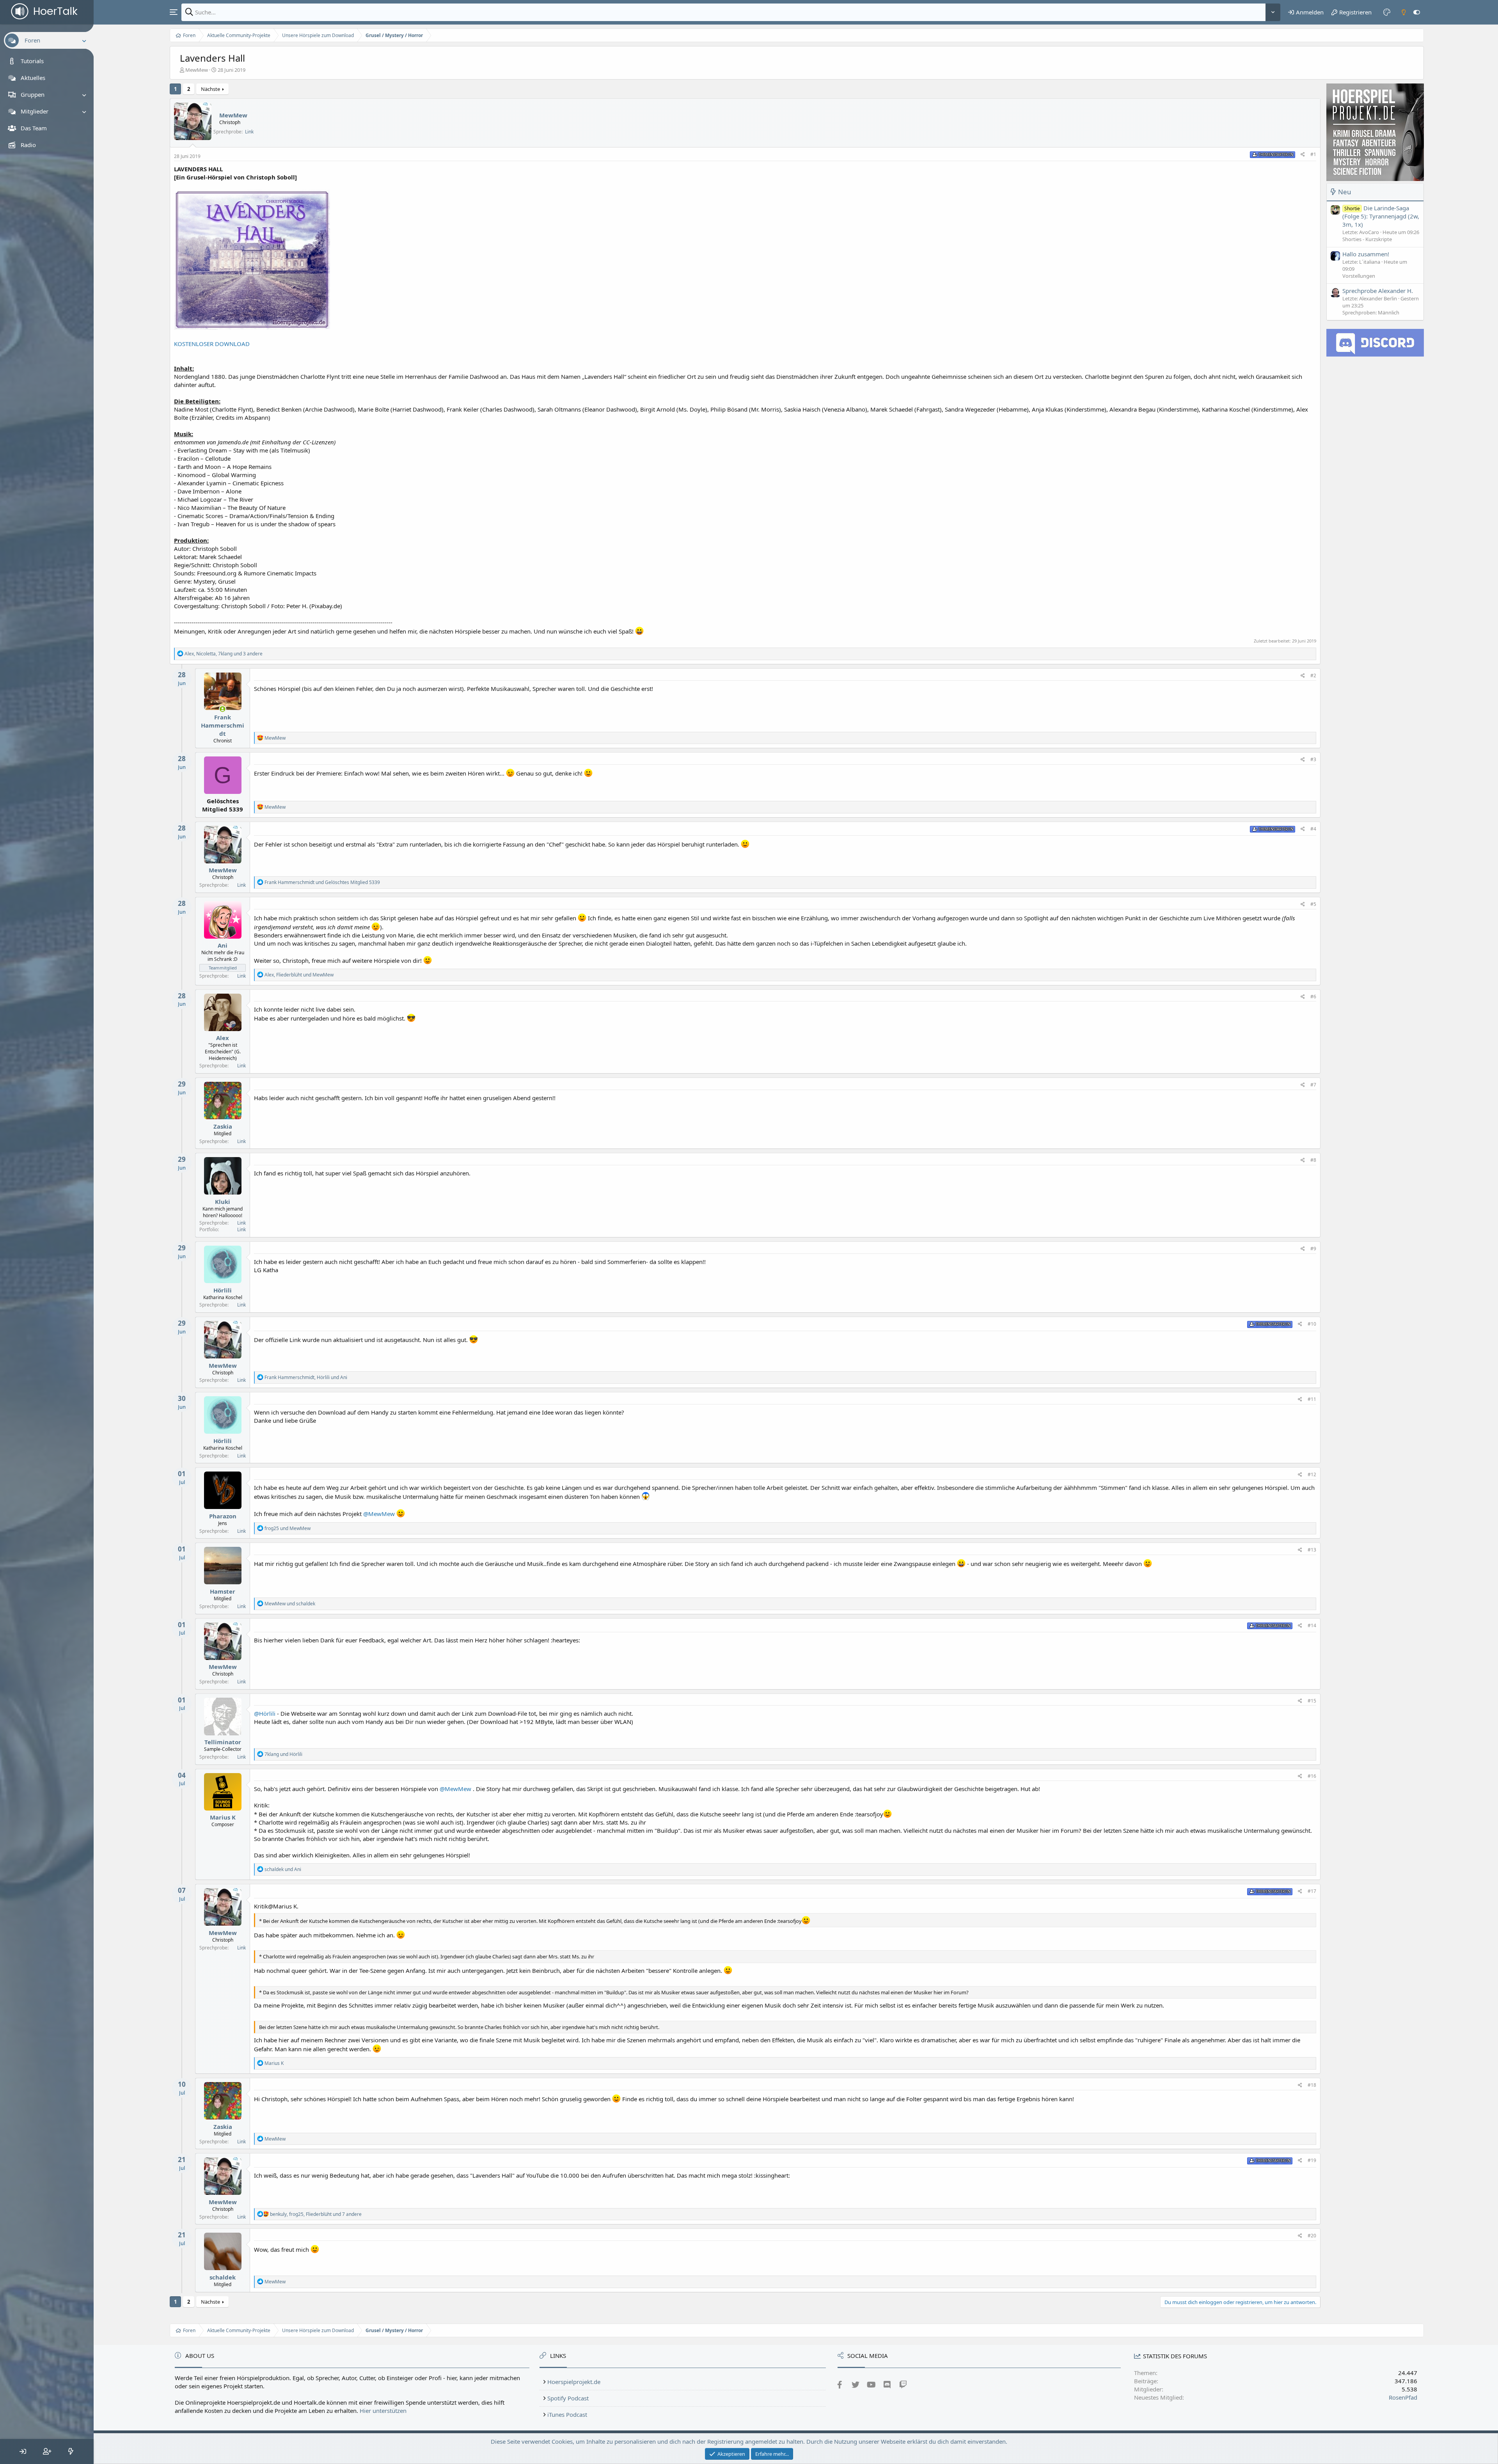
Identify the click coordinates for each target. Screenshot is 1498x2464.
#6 (1313, 997)
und (322, 882)
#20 (1312, 2236)
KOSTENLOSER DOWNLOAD (212, 344)
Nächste (210, 89)
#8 (1313, 1160)
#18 (1312, 2085)
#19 (1312, 2160)
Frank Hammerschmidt (223, 725)
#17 (1312, 1891)
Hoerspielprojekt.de (574, 2382)
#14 (1312, 1625)
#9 (1313, 1249)
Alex (223, 1038)
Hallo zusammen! (1366, 254)
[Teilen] (1303, 155)
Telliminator (223, 1742)
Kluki (223, 1202)
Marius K (223, 1817)
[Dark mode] (1404, 12)
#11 (1312, 1399)
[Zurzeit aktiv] (223, 709)
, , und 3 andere (224, 654)
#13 (1312, 1550)
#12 (1312, 1474)
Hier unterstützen (383, 2411)
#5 (1313, 904)
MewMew (197, 70)
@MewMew (379, 1514)
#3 (1313, 759)
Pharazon (223, 1516)
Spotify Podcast (568, 2398)
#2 (1313, 675)
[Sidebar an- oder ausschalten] (1417, 12)
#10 (1312, 1324)
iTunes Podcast (567, 2414)
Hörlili (223, 1290)
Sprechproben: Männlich (1371, 312)
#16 (1312, 1776)
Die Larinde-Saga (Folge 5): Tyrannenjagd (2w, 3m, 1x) (1381, 216)
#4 (1313, 829)
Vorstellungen (1359, 276)
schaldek (223, 2277)
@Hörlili (265, 1713)
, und (299, 975)
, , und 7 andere (316, 2214)
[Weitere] (1273, 12)
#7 (1313, 1085)
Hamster (223, 1591)
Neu (1345, 192)
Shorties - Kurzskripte (1367, 240)
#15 (1312, 1701)
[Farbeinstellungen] (1387, 12)
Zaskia (223, 1126)
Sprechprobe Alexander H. (1378, 291)
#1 (1313, 154)
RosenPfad (1403, 2397)
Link (249, 132)
